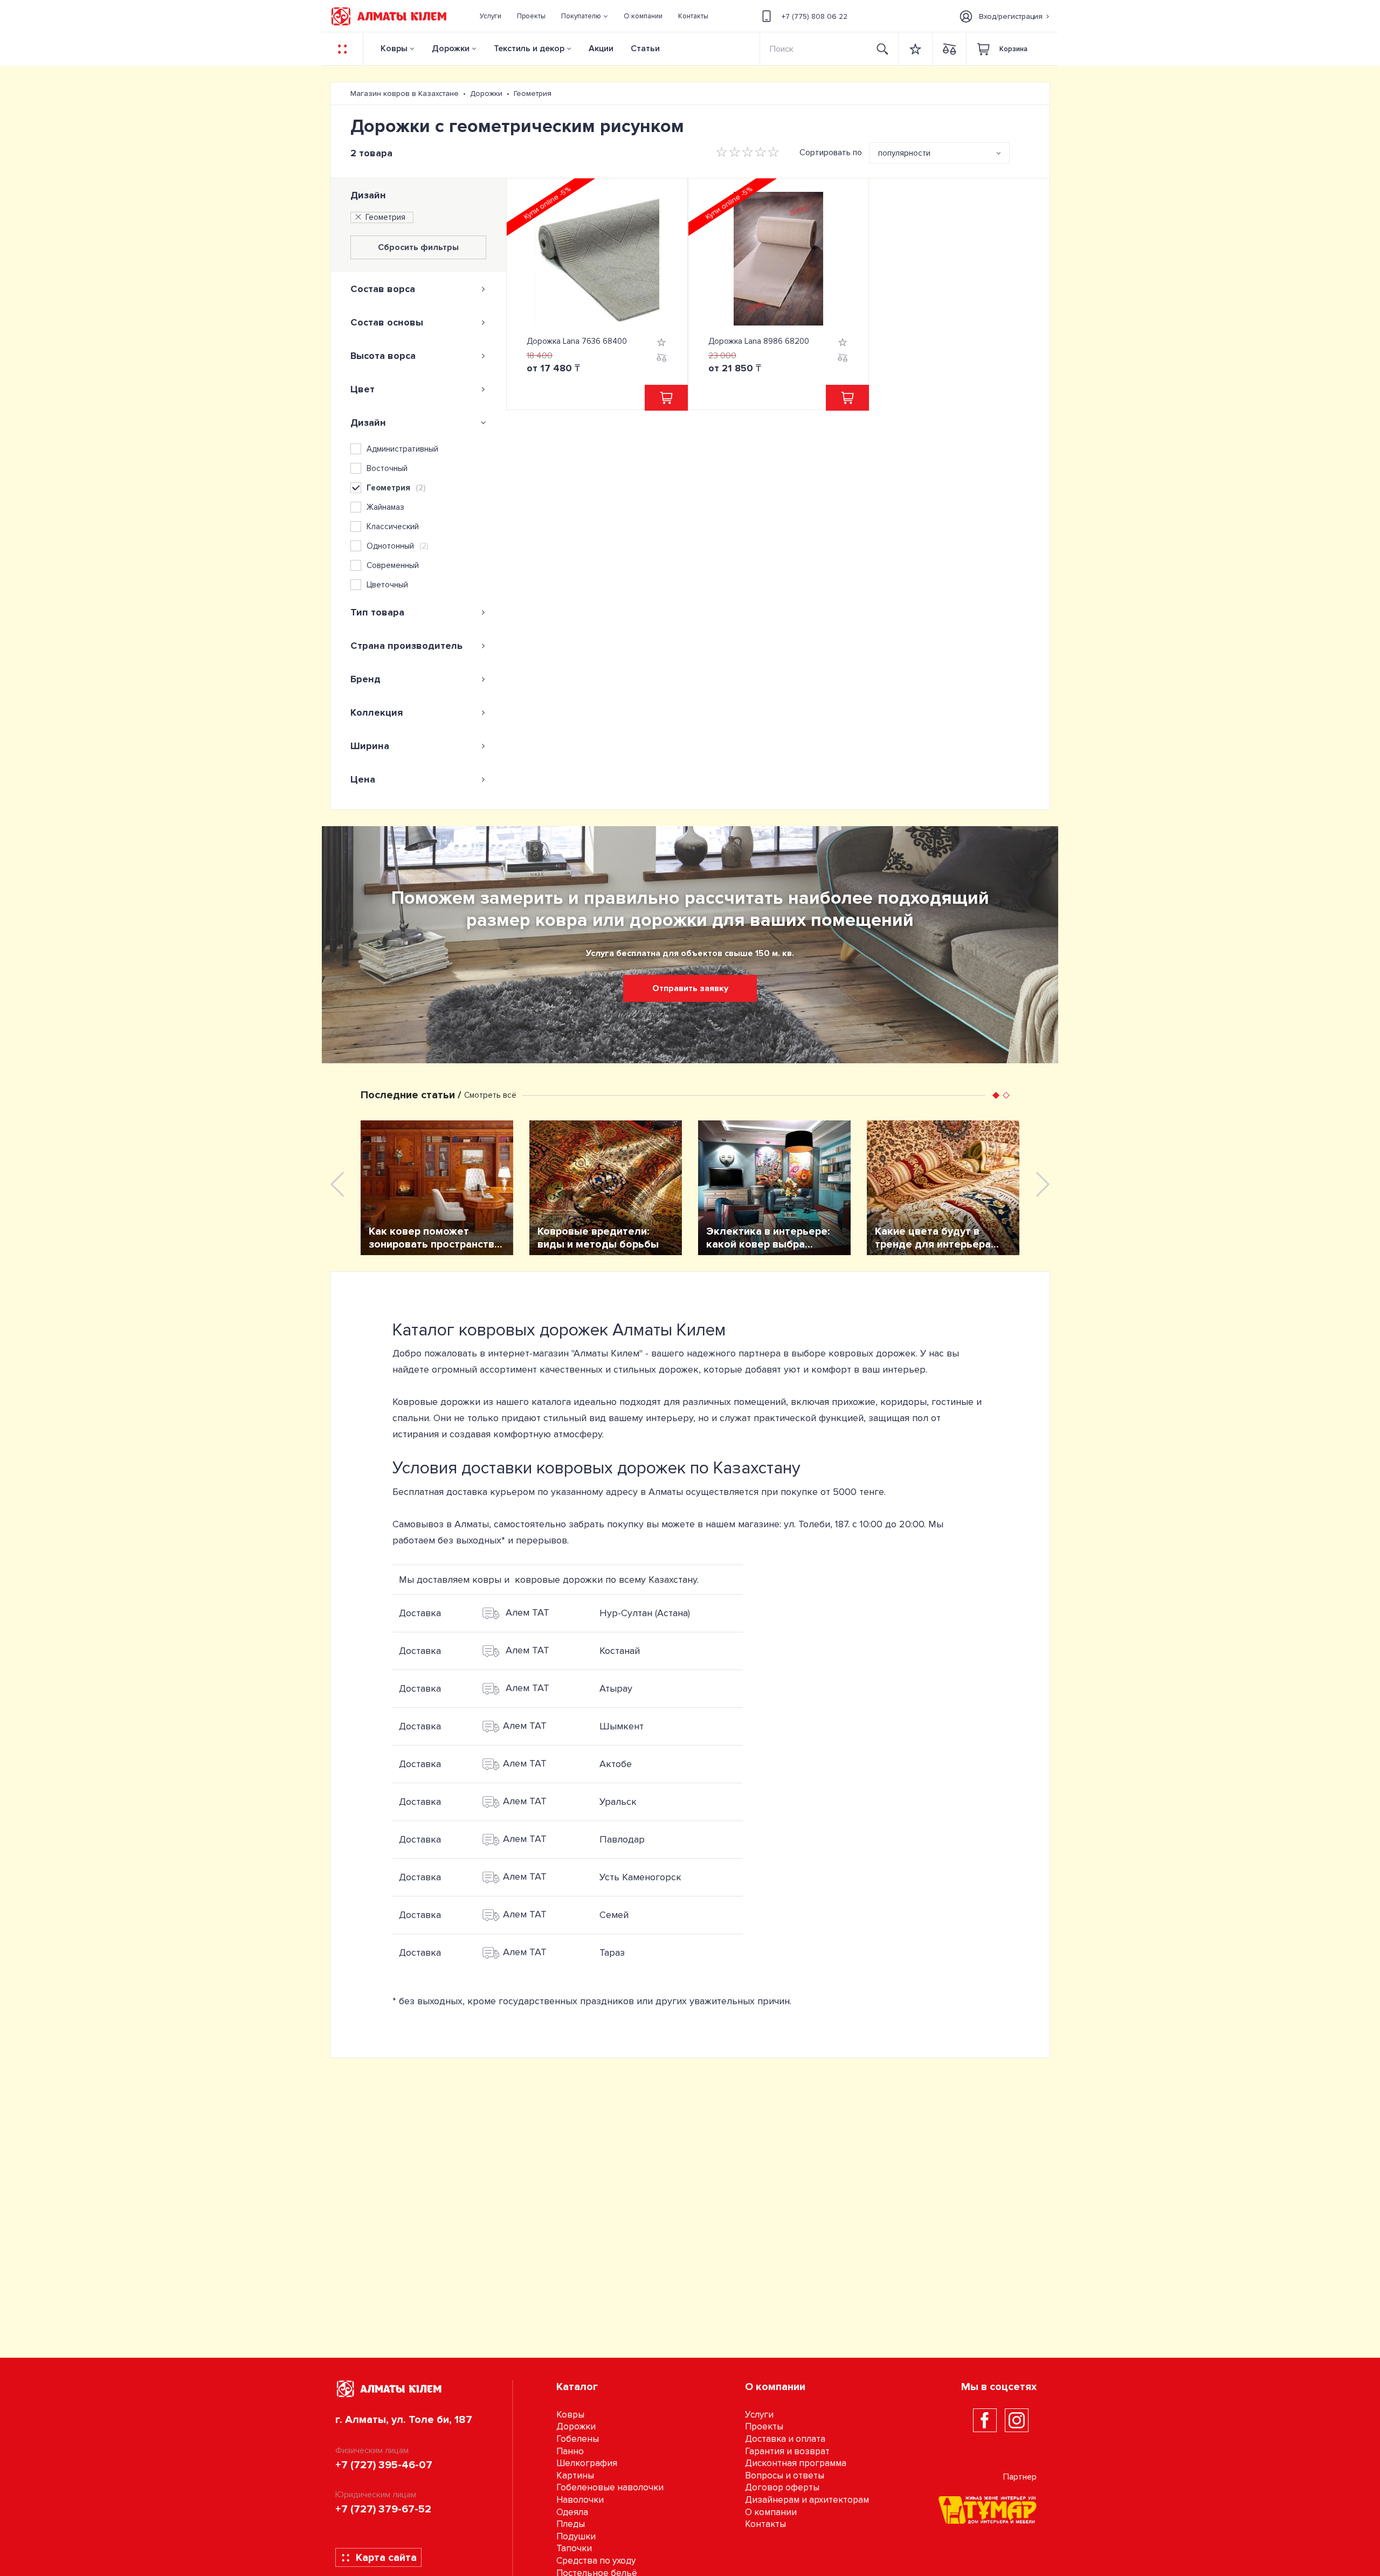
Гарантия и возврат (787, 2451)
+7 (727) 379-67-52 (383, 2509)
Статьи (645, 49)
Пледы (571, 2524)
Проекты (764, 2426)
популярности (904, 153)
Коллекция (377, 712)
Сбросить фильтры (418, 247)
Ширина (370, 746)
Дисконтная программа (796, 2463)
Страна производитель (406, 646)
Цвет (363, 389)
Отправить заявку (690, 988)
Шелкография (587, 2463)
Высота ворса (383, 356)
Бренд (365, 679)
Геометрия (385, 217)
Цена (363, 779)
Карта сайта (386, 2558)
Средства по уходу (596, 2561)
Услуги (759, 2415)
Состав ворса (383, 289)
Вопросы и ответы (785, 2475)
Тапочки (574, 2548)
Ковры (394, 49)
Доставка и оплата (785, 2439)
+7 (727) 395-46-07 (384, 2465)
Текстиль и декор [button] (529, 49)
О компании (771, 2512)
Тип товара (377, 612)
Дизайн (368, 195)
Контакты (765, 2524)
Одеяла (572, 2512)
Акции (601, 49)
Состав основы (387, 322)
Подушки (576, 2536)
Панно (570, 2451)
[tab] (418, 289)
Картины (575, 2475)
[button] (585, 16)
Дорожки (451, 49)
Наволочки (580, 2500)
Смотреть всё (490, 1095)
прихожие (854, 1402)
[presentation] (337, 1184)
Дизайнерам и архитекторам (807, 2500)
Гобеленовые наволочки (610, 2487)
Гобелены (578, 2439)
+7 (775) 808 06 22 (815, 16)
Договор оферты (782, 2487)
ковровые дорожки (559, 1580)
